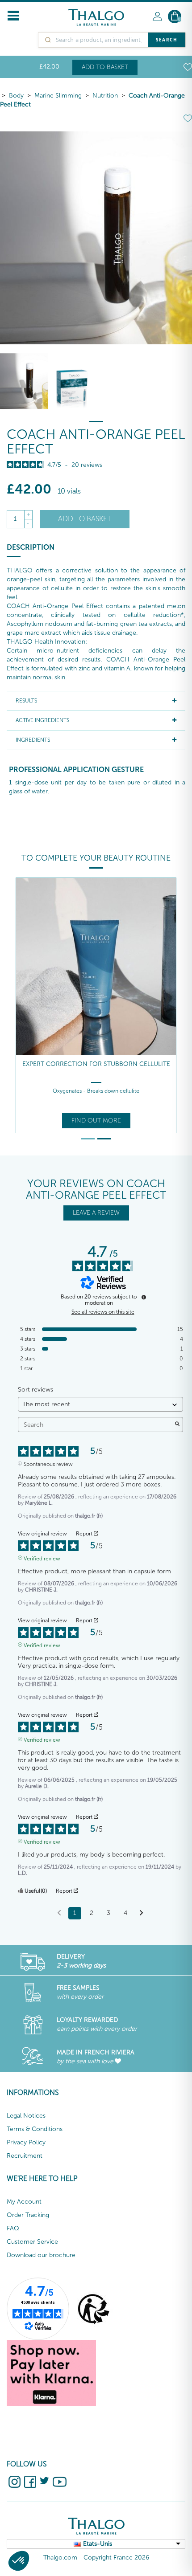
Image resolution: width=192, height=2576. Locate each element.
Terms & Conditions (35, 2129)
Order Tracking (28, 2215)
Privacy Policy (26, 2142)
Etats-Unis (98, 2544)
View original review (42, 1534)
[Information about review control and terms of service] (144, 1297)
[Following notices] (141, 1914)
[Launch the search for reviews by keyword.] (177, 1425)
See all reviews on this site (103, 1312)
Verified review (42, 1558)
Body (16, 96)
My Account (24, 2202)
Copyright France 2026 (116, 2558)
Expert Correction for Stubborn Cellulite (96, 1064)
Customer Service (32, 2242)
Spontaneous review (48, 1463)
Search (167, 40)
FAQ (13, 2228)
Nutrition (105, 96)
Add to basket (105, 67)
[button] (19, 2561)
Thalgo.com (60, 2558)
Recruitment (25, 2156)
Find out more (96, 1121)
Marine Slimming (58, 96)
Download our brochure (41, 2255)
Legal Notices (26, 2116)
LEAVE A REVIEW (96, 1213)
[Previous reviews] (59, 1912)
